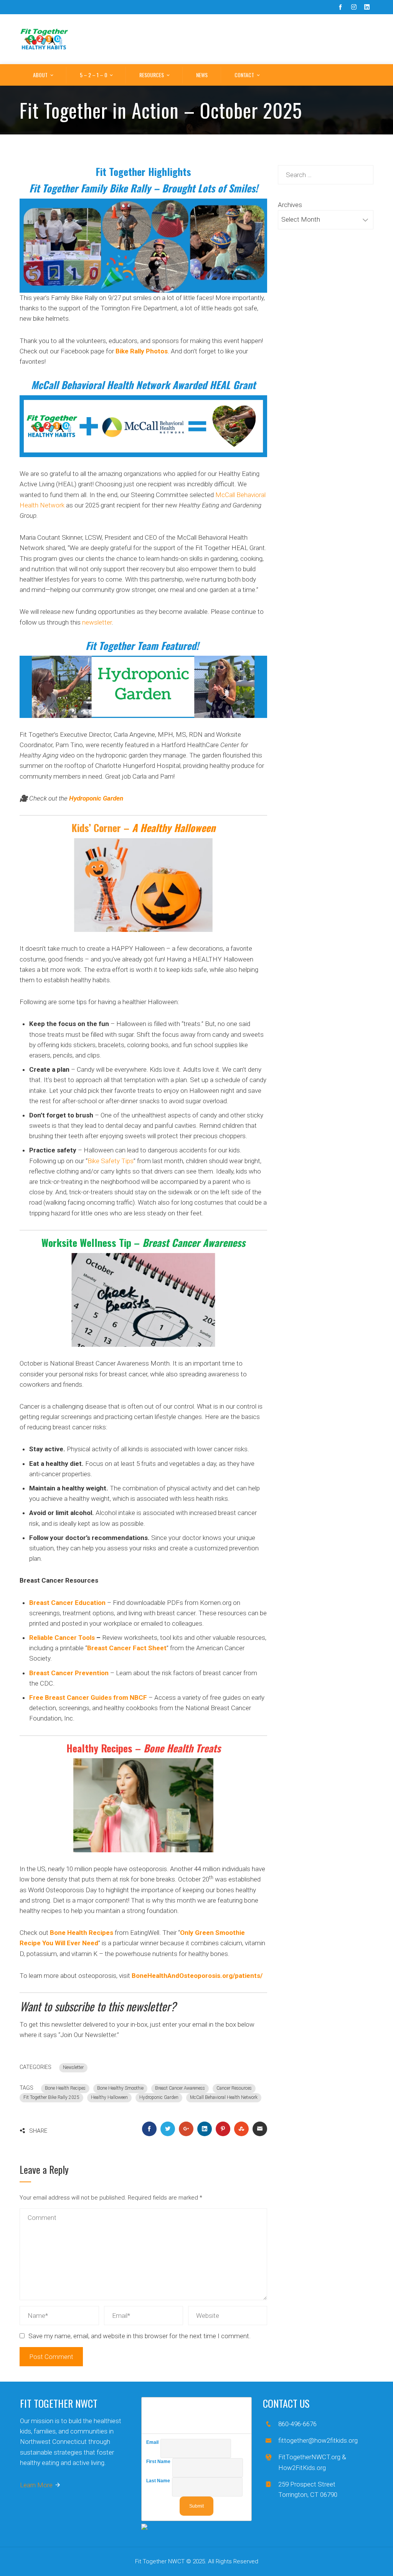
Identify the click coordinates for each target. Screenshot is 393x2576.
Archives (290, 205)
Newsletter (73, 2067)
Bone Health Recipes (65, 2088)
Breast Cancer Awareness (194, 1242)
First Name (159, 2462)
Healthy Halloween (109, 2097)
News (202, 75)
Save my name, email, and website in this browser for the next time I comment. (140, 2336)
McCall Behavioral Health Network (224, 2097)
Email (153, 2442)
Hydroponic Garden (159, 2097)
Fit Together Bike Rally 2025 (51, 2097)
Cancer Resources (234, 2088)
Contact (244, 75)
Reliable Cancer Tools (62, 1638)
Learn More (36, 2485)
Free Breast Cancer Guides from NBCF (88, 1697)
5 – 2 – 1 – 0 (93, 75)
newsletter (97, 622)
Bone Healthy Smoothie (120, 2088)
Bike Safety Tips (111, 1161)
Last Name (159, 2481)
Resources (152, 75)
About (40, 75)
